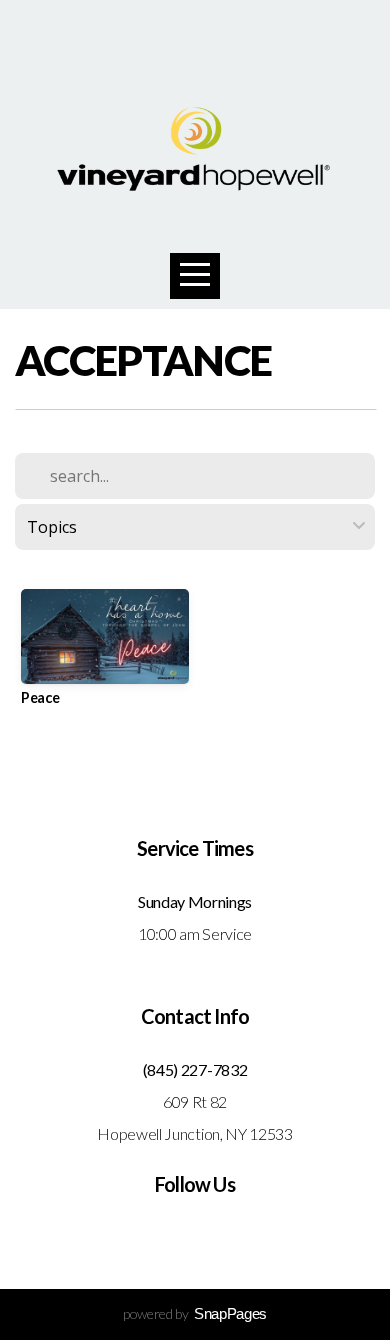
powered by (195, 1313)
